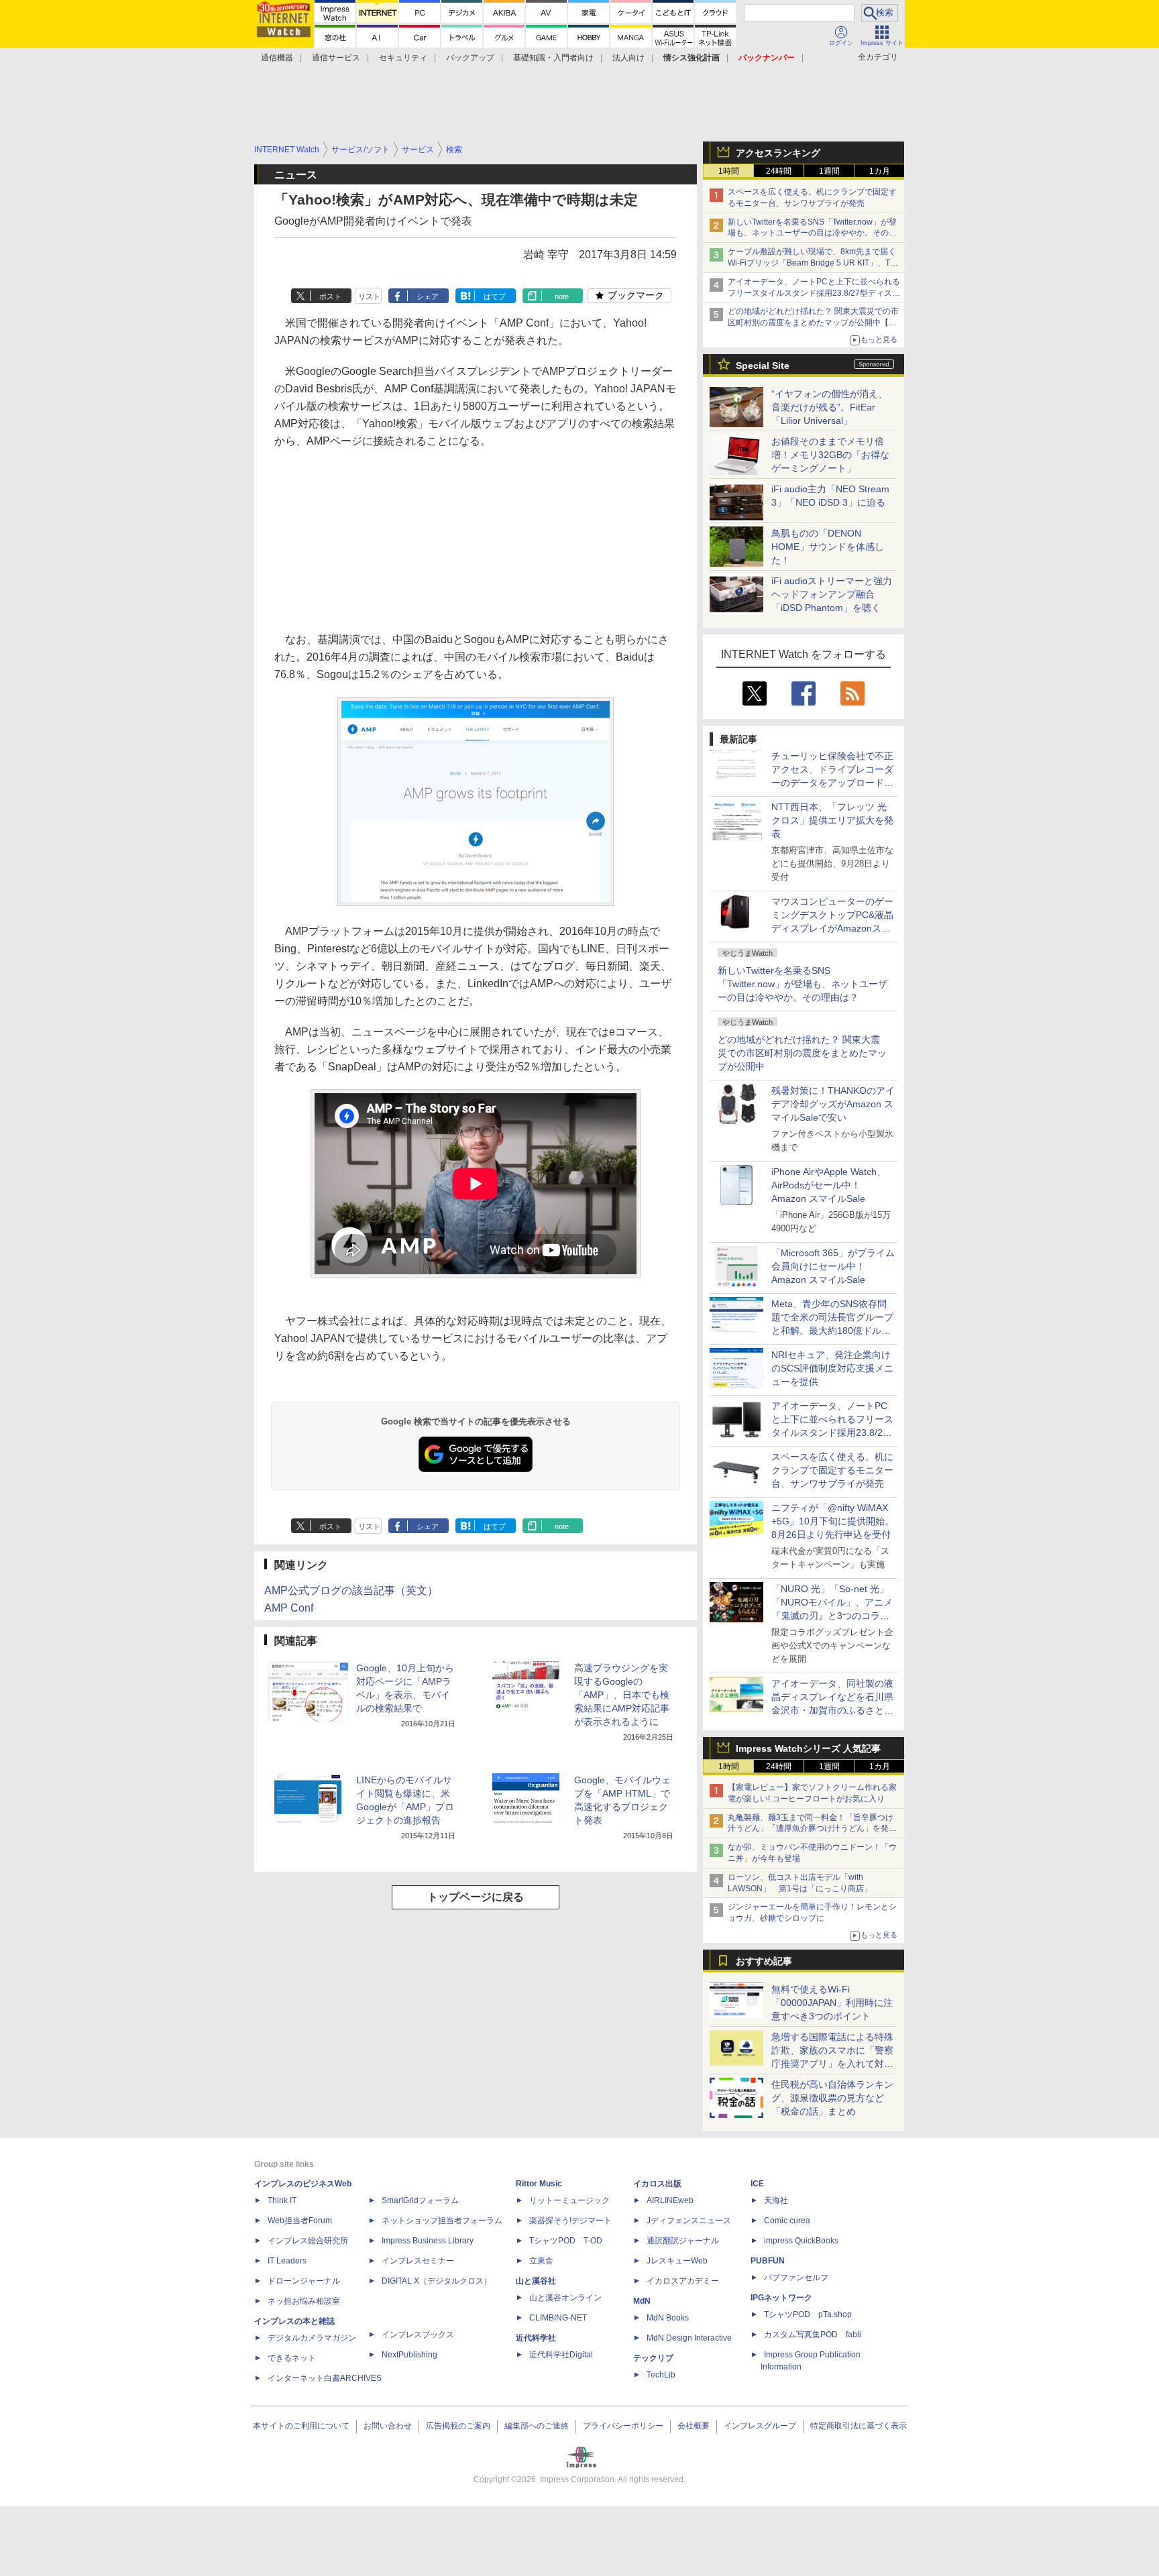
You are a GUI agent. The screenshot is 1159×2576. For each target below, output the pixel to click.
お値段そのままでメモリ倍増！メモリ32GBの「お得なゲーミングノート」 (830, 455)
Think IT (282, 2200)
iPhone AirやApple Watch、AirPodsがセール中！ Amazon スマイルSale (829, 1185)
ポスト (330, 296)
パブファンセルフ (796, 2278)
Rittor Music (539, 2184)
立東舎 (541, 2261)
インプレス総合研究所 (308, 2241)
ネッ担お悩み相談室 (304, 2301)
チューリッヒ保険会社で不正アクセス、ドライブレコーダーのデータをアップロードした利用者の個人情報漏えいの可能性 (832, 783)
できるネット (292, 2358)
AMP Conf (289, 1608)
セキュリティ (403, 58)
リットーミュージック (569, 2200)
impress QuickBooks (801, 2241)
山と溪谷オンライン (565, 2298)
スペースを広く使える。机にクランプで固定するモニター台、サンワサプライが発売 (832, 1470)
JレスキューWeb (677, 2261)
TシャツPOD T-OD (566, 2241)
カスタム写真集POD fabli (813, 2335)
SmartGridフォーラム (420, 2200)
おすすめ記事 (764, 1961)
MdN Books (668, 2318)
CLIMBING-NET (558, 2318)
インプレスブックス (418, 2335)
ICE (757, 2184)
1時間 (729, 171)
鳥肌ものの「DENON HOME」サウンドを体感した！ (828, 547)
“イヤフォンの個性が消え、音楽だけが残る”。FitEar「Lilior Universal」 (829, 407)
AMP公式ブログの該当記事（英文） (351, 1590)
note (562, 296)
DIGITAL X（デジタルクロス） (437, 2281)
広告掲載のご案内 (458, 2426)
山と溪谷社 (536, 2281)
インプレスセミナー (418, 2261)
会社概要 (694, 2426)
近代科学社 (536, 2338)
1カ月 (880, 171)
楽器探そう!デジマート (570, 2221)
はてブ (495, 296)
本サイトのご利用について (301, 2426)
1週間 (829, 171)
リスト (369, 296)
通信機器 (277, 58)
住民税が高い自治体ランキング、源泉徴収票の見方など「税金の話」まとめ (832, 2098)
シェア (428, 296)
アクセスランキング (778, 153)
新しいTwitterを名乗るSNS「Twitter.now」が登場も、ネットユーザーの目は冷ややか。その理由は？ (803, 984)
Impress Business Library (428, 2241)
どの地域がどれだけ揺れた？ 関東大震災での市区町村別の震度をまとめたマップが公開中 (802, 1053)
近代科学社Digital (561, 2355)
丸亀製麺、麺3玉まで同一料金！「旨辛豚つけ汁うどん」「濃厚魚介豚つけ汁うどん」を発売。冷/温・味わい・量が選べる (811, 1829)
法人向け (628, 58)
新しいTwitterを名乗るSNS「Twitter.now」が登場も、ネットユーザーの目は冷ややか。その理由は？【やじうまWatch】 (812, 233)
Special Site (763, 366)
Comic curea (787, 2221)
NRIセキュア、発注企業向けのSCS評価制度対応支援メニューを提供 (832, 1368)
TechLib (661, 2375)
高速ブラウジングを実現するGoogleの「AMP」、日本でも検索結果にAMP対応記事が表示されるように (622, 1695)
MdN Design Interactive (689, 2338)
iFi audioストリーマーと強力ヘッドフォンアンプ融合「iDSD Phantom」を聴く (832, 594)
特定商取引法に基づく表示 (859, 2426)
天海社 (776, 2200)
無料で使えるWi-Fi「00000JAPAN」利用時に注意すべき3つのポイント (832, 2003)
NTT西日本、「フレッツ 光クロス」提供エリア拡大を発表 (832, 820)
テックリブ (653, 2358)
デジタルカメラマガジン (312, 2338)
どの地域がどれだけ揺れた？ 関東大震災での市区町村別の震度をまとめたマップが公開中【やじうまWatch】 (813, 323)
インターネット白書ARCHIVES (325, 2378)
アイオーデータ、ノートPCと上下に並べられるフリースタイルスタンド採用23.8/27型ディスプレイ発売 (814, 293)
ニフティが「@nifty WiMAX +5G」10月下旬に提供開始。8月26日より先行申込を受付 (833, 1521)
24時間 (779, 171)
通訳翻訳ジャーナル (683, 2241)
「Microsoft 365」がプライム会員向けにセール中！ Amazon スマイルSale (833, 1266)
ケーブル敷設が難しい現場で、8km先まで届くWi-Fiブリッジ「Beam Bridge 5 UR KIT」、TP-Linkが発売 (813, 263)
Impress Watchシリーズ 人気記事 (808, 1748)
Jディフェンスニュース (689, 2221)
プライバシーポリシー (623, 2426)
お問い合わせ (388, 2426)
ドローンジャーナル (304, 2281)
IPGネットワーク (781, 2298)
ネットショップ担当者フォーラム (442, 2221)
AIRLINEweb (670, 2200)
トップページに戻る (476, 1897)
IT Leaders (287, 2261)
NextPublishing (409, 2355)
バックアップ (470, 58)
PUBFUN (768, 2261)
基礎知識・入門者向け (553, 58)
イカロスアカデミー (683, 2281)
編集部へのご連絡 (537, 2426)
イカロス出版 (657, 2184)
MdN (642, 2301)
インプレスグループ (760, 2426)
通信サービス (336, 58)
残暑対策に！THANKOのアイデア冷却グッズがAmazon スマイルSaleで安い (833, 1104)
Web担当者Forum (300, 2221)
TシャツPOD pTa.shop (808, 2314)
